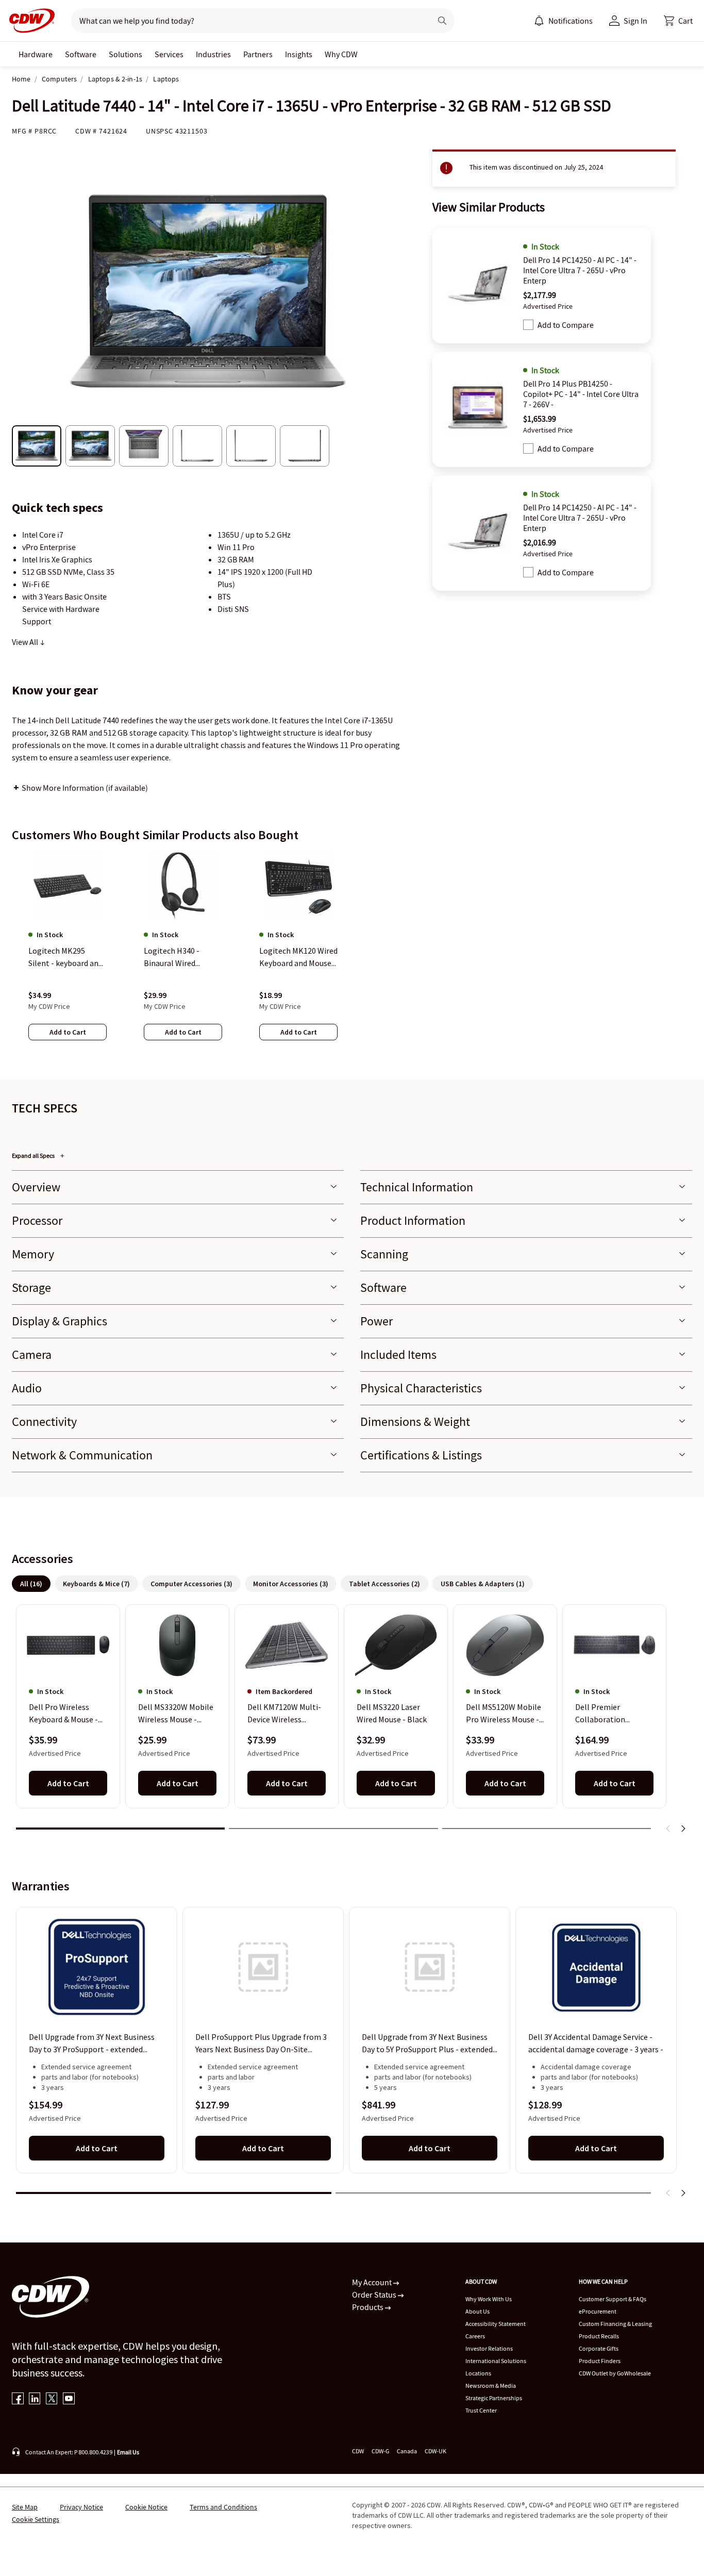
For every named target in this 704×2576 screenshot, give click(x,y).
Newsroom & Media (491, 2386)
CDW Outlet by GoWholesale (615, 2373)
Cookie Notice (146, 2507)
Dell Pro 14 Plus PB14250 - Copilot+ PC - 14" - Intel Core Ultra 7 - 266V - (581, 394)
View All (26, 642)
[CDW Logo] (29, 21)
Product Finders (600, 2361)
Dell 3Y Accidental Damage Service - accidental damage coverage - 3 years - (596, 2043)
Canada (407, 2451)
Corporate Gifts (599, 2348)
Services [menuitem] (169, 54)
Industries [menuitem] (213, 54)
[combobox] (247, 21)
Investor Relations (489, 2348)
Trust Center (481, 2410)
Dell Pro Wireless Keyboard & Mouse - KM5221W (63, 1714)
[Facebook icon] (18, 2399)
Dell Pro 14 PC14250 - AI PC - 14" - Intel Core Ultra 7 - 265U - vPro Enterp (580, 270)
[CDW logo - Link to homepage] (29, 21)
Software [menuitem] (81, 54)
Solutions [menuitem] (125, 54)
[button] (678, 21)
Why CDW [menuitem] (341, 54)
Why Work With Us (489, 2299)
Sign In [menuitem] (635, 21)
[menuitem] (539, 21)
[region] (352, 956)
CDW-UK (435, 2451)
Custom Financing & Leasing (615, 2324)
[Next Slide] (683, 1829)
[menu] (563, 21)
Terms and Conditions (223, 2507)
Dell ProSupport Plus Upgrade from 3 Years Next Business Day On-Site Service (261, 2043)
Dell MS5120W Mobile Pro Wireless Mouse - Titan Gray (504, 1714)
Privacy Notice (81, 2507)
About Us (477, 2311)
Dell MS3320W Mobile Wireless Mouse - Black (176, 1714)
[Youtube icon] (69, 2399)
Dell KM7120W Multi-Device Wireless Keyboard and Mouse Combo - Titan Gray (284, 1714)
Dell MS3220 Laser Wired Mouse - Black (392, 1714)
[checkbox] (528, 325)
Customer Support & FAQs (613, 2299)
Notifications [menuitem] (571, 21)
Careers (475, 2336)
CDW (358, 2451)
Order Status (375, 2295)
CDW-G (380, 2451)
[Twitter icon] (52, 2399)
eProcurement (598, 2311)
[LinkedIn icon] (35, 2399)
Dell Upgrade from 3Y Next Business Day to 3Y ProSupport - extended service (92, 2043)
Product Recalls (599, 2336)
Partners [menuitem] (258, 54)
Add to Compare (566, 325)
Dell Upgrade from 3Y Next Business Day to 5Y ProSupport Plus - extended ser (427, 2043)
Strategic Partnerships (494, 2398)
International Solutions (496, 2361)
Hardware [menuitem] (36, 54)
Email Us (128, 2452)
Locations (478, 2373)
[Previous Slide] (668, 1829)
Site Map (25, 2507)
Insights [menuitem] (299, 54)
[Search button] (442, 21)
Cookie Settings (36, 2519)
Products (368, 2307)
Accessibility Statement (496, 2324)
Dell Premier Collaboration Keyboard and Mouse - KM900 (614, 1714)
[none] (36, 54)
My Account (373, 2282)
